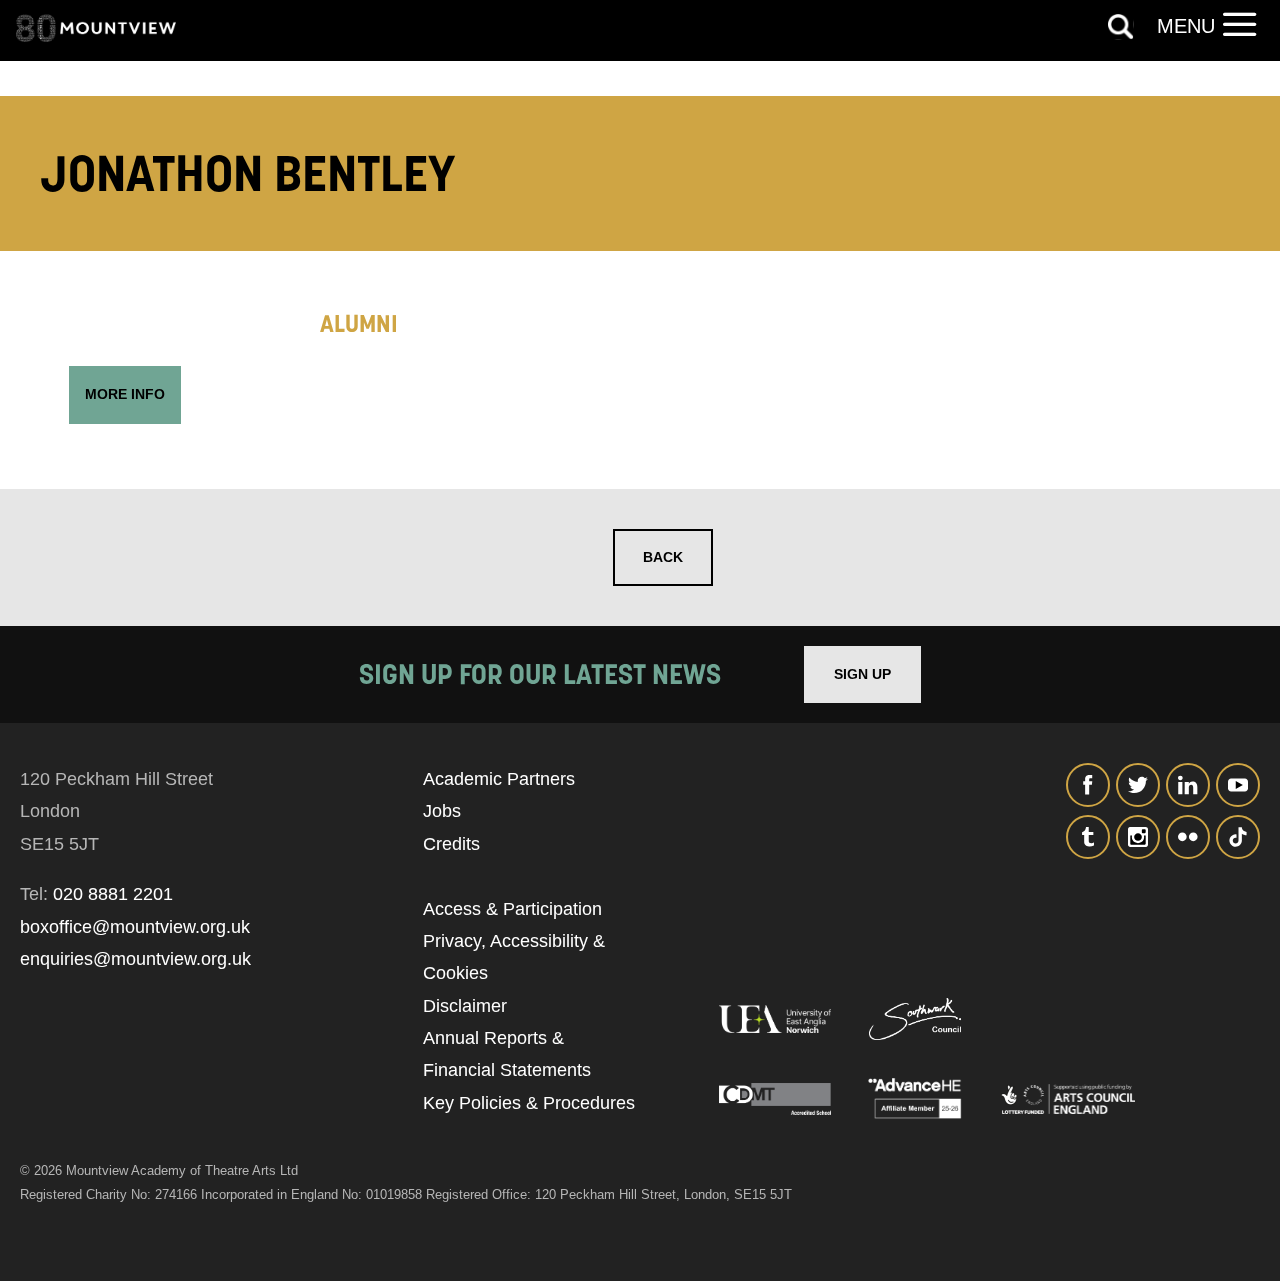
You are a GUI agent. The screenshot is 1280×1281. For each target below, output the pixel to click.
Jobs (442, 811)
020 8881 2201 (113, 894)
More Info (125, 394)
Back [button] (663, 557)
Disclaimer (465, 1006)
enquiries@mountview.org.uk (135, 959)
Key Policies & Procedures (529, 1103)
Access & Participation (512, 909)
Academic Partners (499, 779)
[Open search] (1121, 27)
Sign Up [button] (862, 674)
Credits (451, 844)
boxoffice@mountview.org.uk (135, 927)
